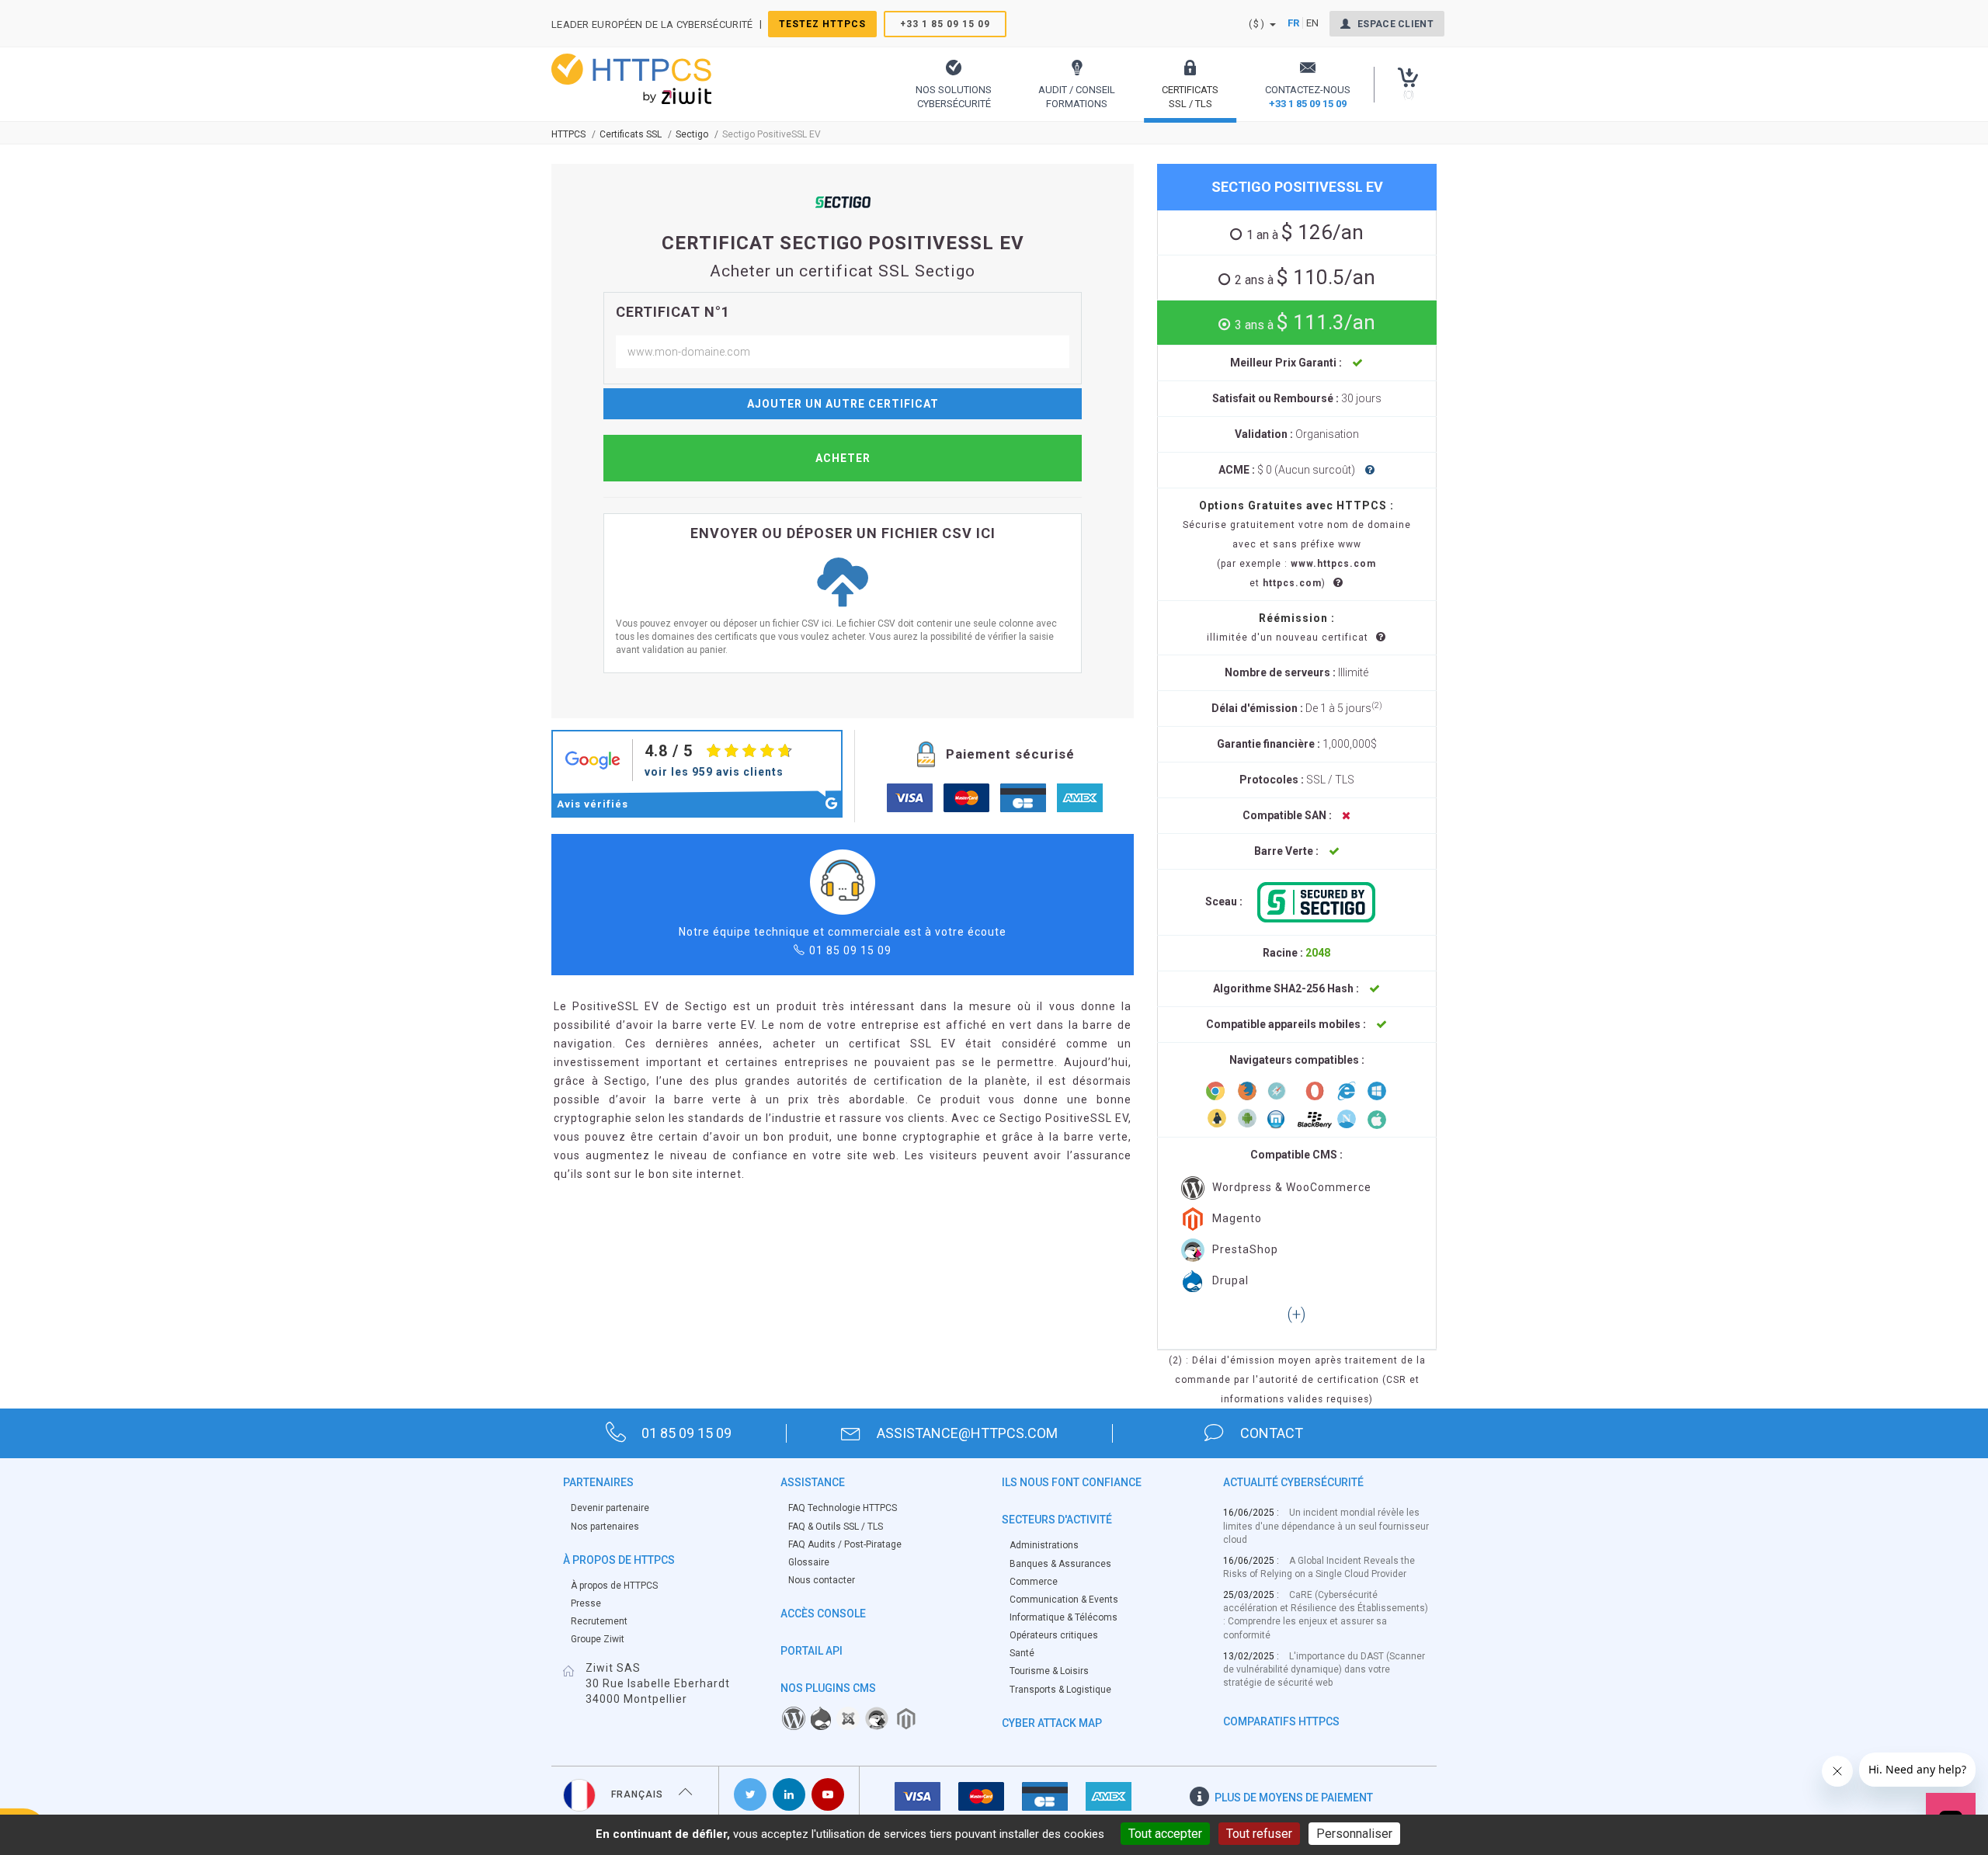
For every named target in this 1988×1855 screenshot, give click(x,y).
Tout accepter (1165, 1834)
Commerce (1034, 1582)
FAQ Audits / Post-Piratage (845, 1544)
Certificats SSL (631, 134)
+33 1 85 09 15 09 (945, 24)
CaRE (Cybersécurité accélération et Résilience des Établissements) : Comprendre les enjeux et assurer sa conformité (1326, 1615)
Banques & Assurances (1060, 1564)
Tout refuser (1259, 1834)
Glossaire (809, 1562)
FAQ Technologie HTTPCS (843, 1508)
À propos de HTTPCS (614, 1586)
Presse (586, 1603)
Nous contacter (822, 1580)
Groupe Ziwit (598, 1639)
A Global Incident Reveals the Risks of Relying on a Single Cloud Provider (1319, 1567)
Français (637, 1794)
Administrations (1044, 1545)
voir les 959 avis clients (714, 772)
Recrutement (599, 1621)
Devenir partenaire (610, 1508)
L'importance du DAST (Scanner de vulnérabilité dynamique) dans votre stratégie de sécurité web (1324, 1669)
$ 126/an (1305, 232)
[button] (954, 84)
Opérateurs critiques (1054, 1635)
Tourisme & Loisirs (1049, 1671)
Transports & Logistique (1060, 1690)
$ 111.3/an (1305, 322)
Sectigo (692, 134)
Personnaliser (1354, 1834)
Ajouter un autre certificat (843, 404)
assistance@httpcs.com (967, 1433)
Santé (1022, 1653)
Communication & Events (1064, 1600)
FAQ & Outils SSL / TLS (836, 1527)
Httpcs (568, 134)
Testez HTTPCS (822, 24)
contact (1272, 1433)
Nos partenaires (605, 1527)
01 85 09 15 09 (850, 950)
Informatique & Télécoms (1064, 1617)
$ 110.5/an (1305, 277)
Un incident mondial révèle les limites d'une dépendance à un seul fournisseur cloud (1326, 1526)
